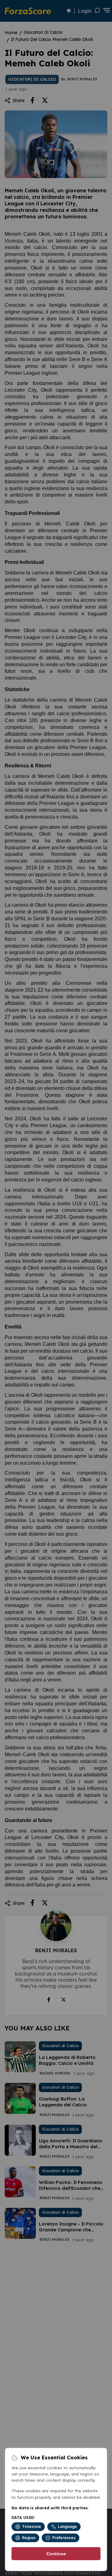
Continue (56, 2554)
